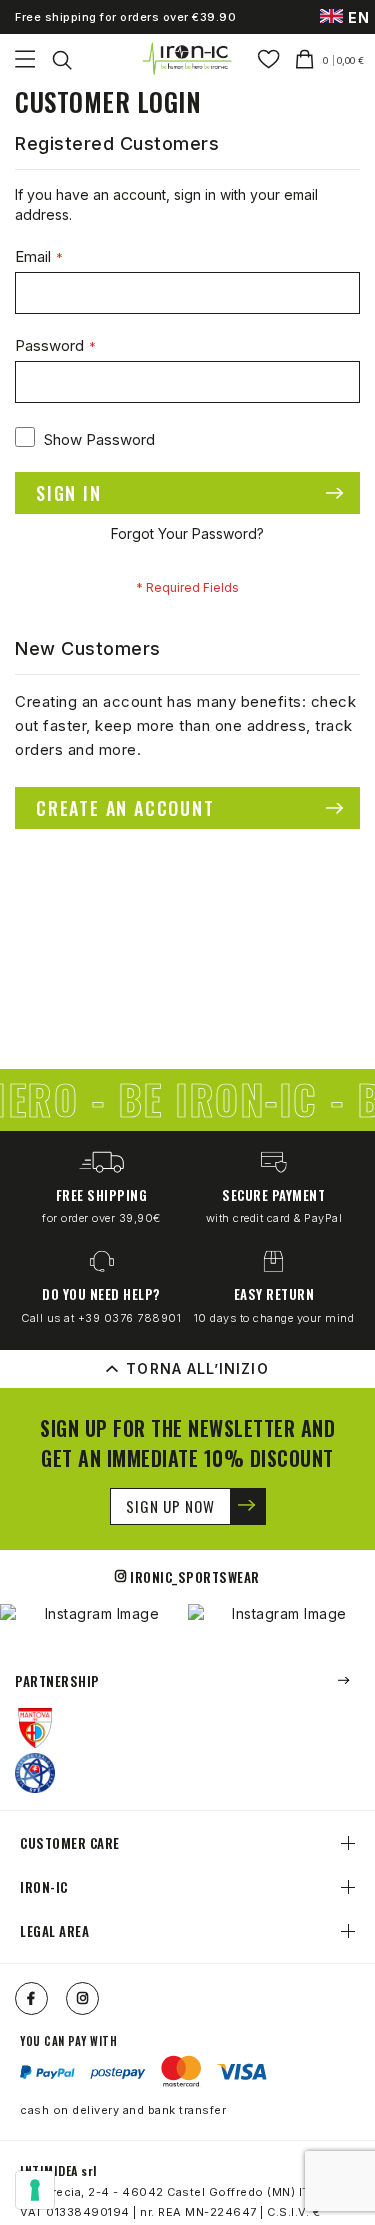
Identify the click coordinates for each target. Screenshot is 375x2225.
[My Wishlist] (268, 59)
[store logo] (188, 58)
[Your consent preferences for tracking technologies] (35, 2190)
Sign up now (170, 1506)
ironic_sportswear (195, 1577)
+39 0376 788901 (130, 1318)
